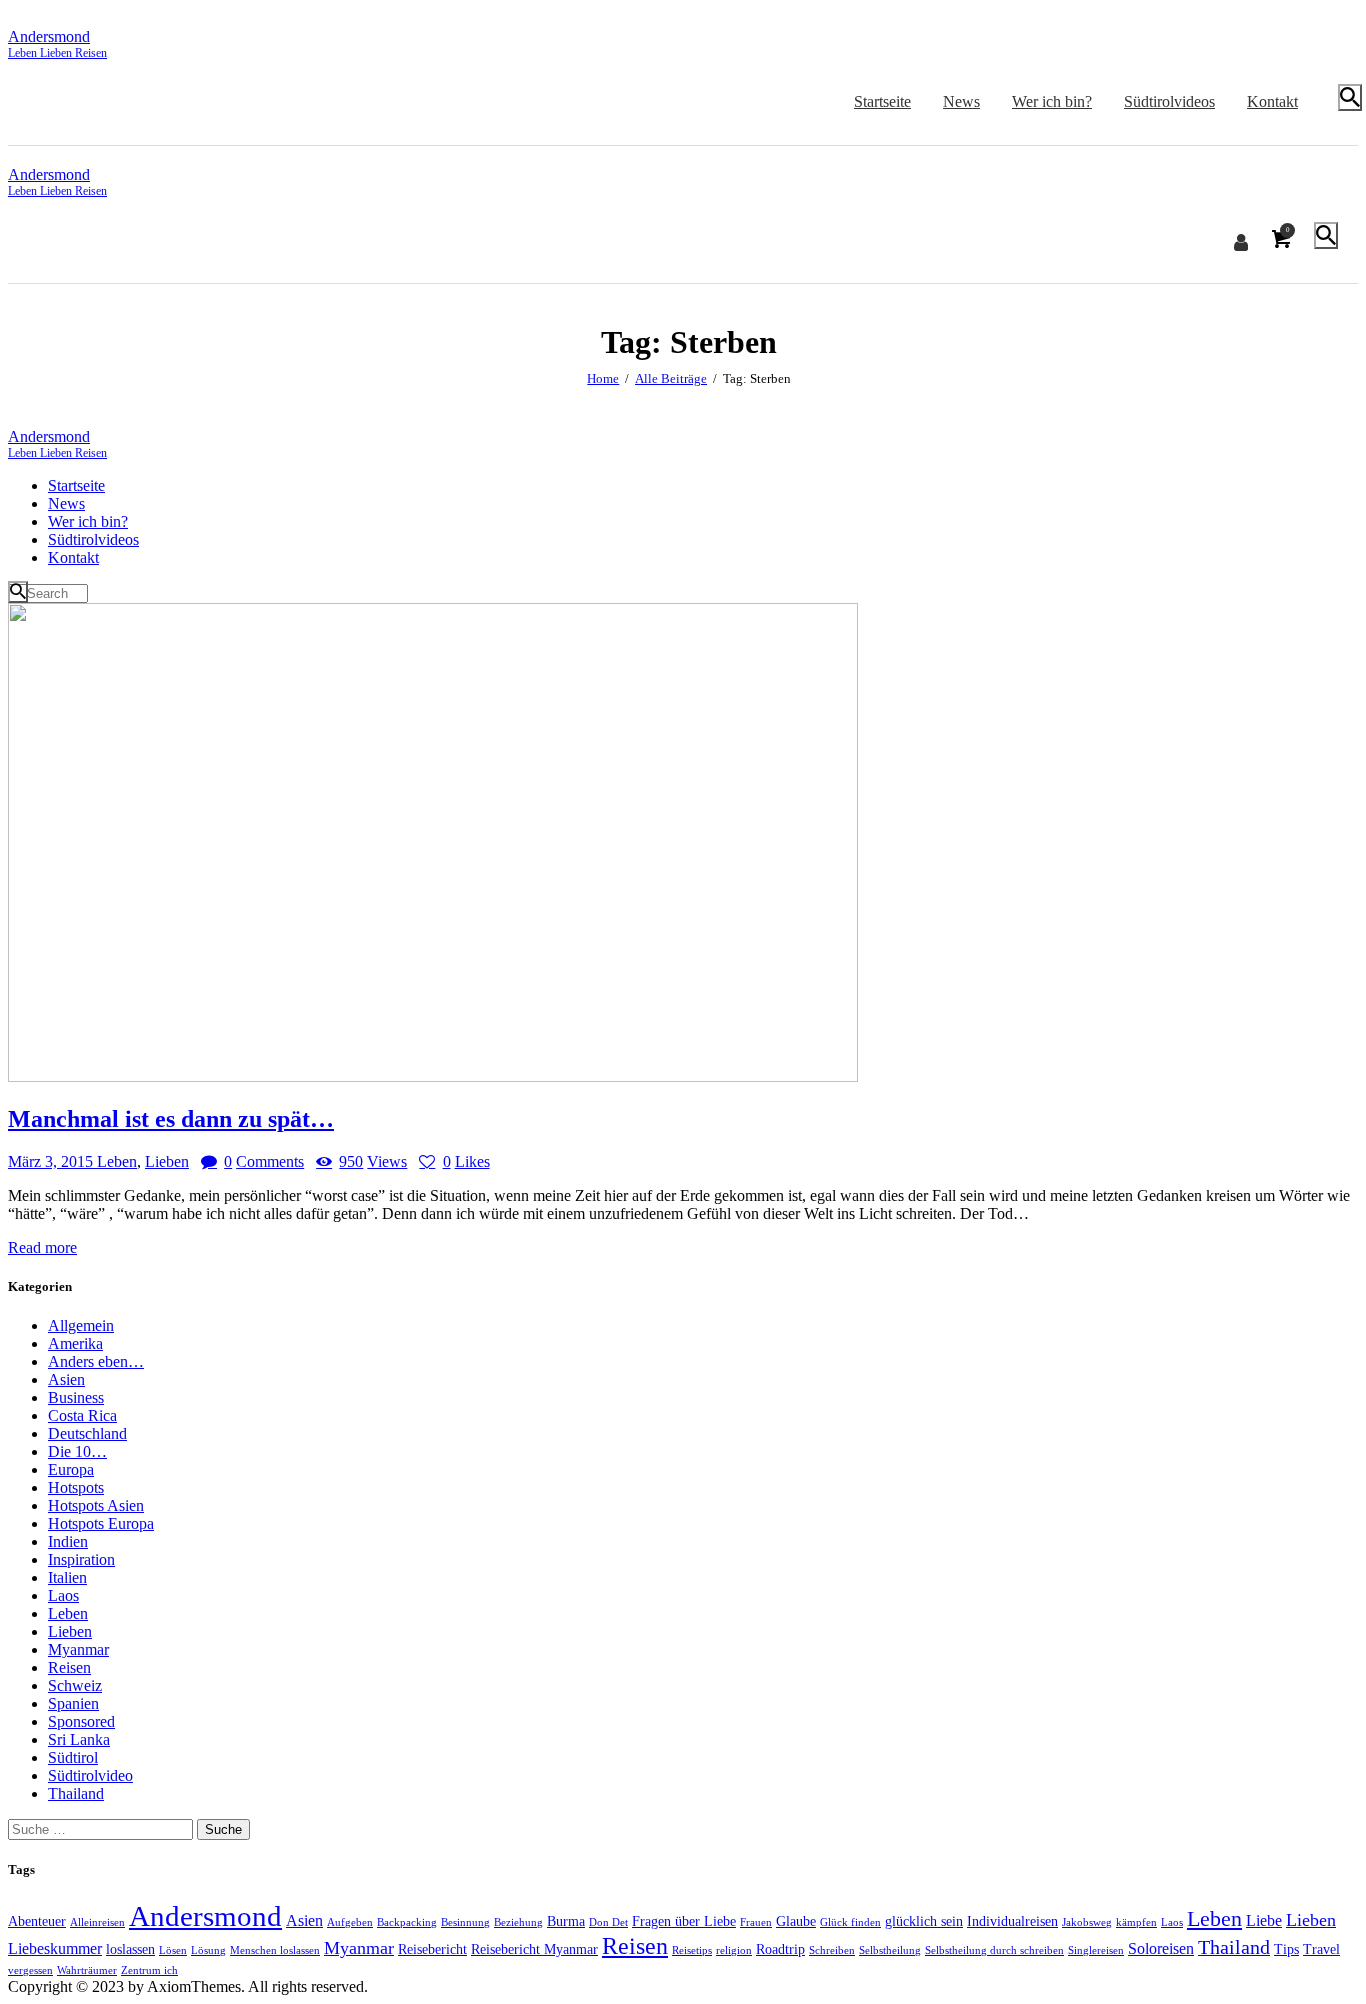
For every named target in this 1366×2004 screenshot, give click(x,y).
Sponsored (81, 1721)
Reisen (69, 1667)
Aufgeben (350, 1922)
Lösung (208, 1950)
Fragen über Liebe (684, 1921)
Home (603, 378)
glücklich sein (924, 1921)
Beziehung (518, 1922)
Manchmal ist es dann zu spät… (171, 1119)
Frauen (756, 1922)
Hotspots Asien (96, 1505)
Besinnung (465, 1922)
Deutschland (87, 1433)
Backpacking (407, 1922)
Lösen (173, 1950)
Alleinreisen (97, 1922)
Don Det (608, 1922)
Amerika (75, 1343)
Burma (566, 1921)
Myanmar (78, 1649)
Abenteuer (37, 1921)
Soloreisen (1161, 1948)
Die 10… (77, 1451)
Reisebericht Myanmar (534, 1949)
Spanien (73, 1703)
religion (734, 1950)
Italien (67, 1577)
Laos (63, 1595)
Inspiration (81, 1559)
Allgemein (81, 1325)
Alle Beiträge (671, 378)
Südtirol (73, 1757)
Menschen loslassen (275, 1950)
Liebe (1264, 1920)
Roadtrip (780, 1949)
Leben (117, 1161)
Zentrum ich (149, 1970)
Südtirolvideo (90, 1775)
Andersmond (205, 1916)
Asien (66, 1379)
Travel (1321, 1949)
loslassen (130, 1949)
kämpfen (1136, 1922)
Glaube (796, 1921)
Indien (68, 1541)
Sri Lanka (79, 1739)
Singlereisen (1096, 1950)
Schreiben (832, 1950)
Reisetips (692, 1950)
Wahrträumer (87, 1970)
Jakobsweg (1087, 1922)
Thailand (76, 1793)
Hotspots (76, 1487)
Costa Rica (82, 1415)
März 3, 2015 (52, 1161)
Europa (71, 1469)
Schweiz (75, 1685)
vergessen (30, 1970)
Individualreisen (1012, 1921)
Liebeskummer (55, 1948)
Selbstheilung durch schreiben (994, 1950)
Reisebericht (432, 1949)
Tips (1286, 1949)
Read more (42, 1247)
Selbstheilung (890, 1950)
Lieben (167, 1161)
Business (76, 1397)
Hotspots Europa (101, 1523)
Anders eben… (96, 1361)
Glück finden (850, 1922)
